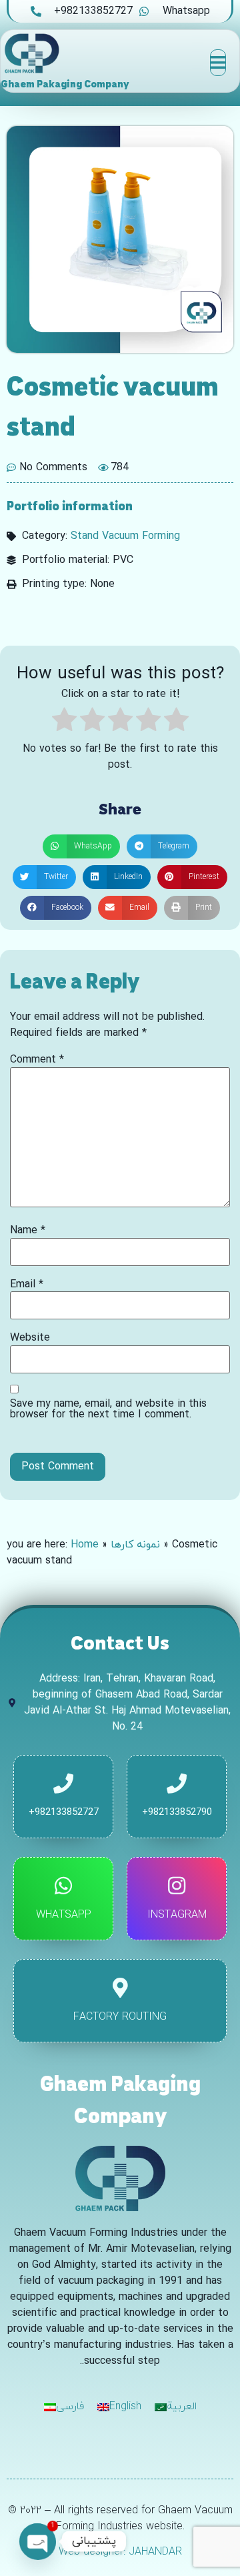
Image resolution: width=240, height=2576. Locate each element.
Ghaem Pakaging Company (65, 84)
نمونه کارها (135, 1545)
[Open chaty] (37, 2541)
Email (27, 1285)
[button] (81, 846)
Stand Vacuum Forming (125, 536)
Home (85, 1545)
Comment (37, 1060)
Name (28, 1231)
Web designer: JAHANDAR (120, 2552)
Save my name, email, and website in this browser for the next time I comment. (108, 1409)
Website (30, 1338)
